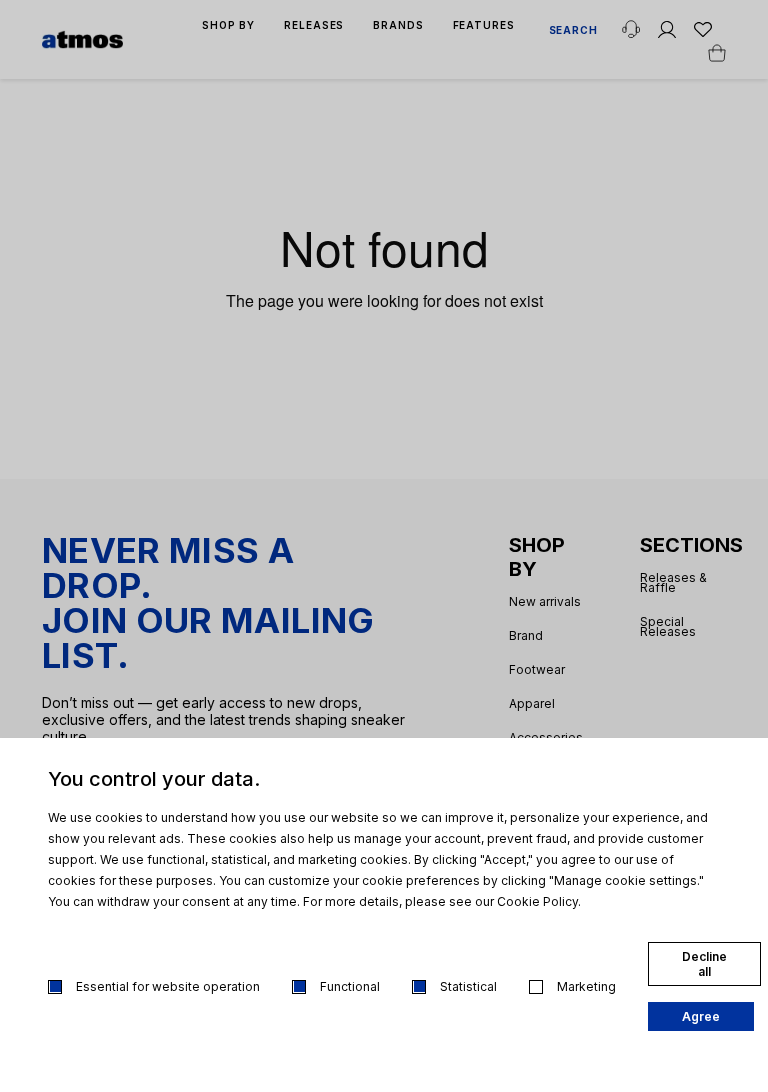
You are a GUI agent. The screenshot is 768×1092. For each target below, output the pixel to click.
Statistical (468, 986)
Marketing (586, 986)
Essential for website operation (168, 986)
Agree (701, 1016)
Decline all (704, 964)
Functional (350, 986)
